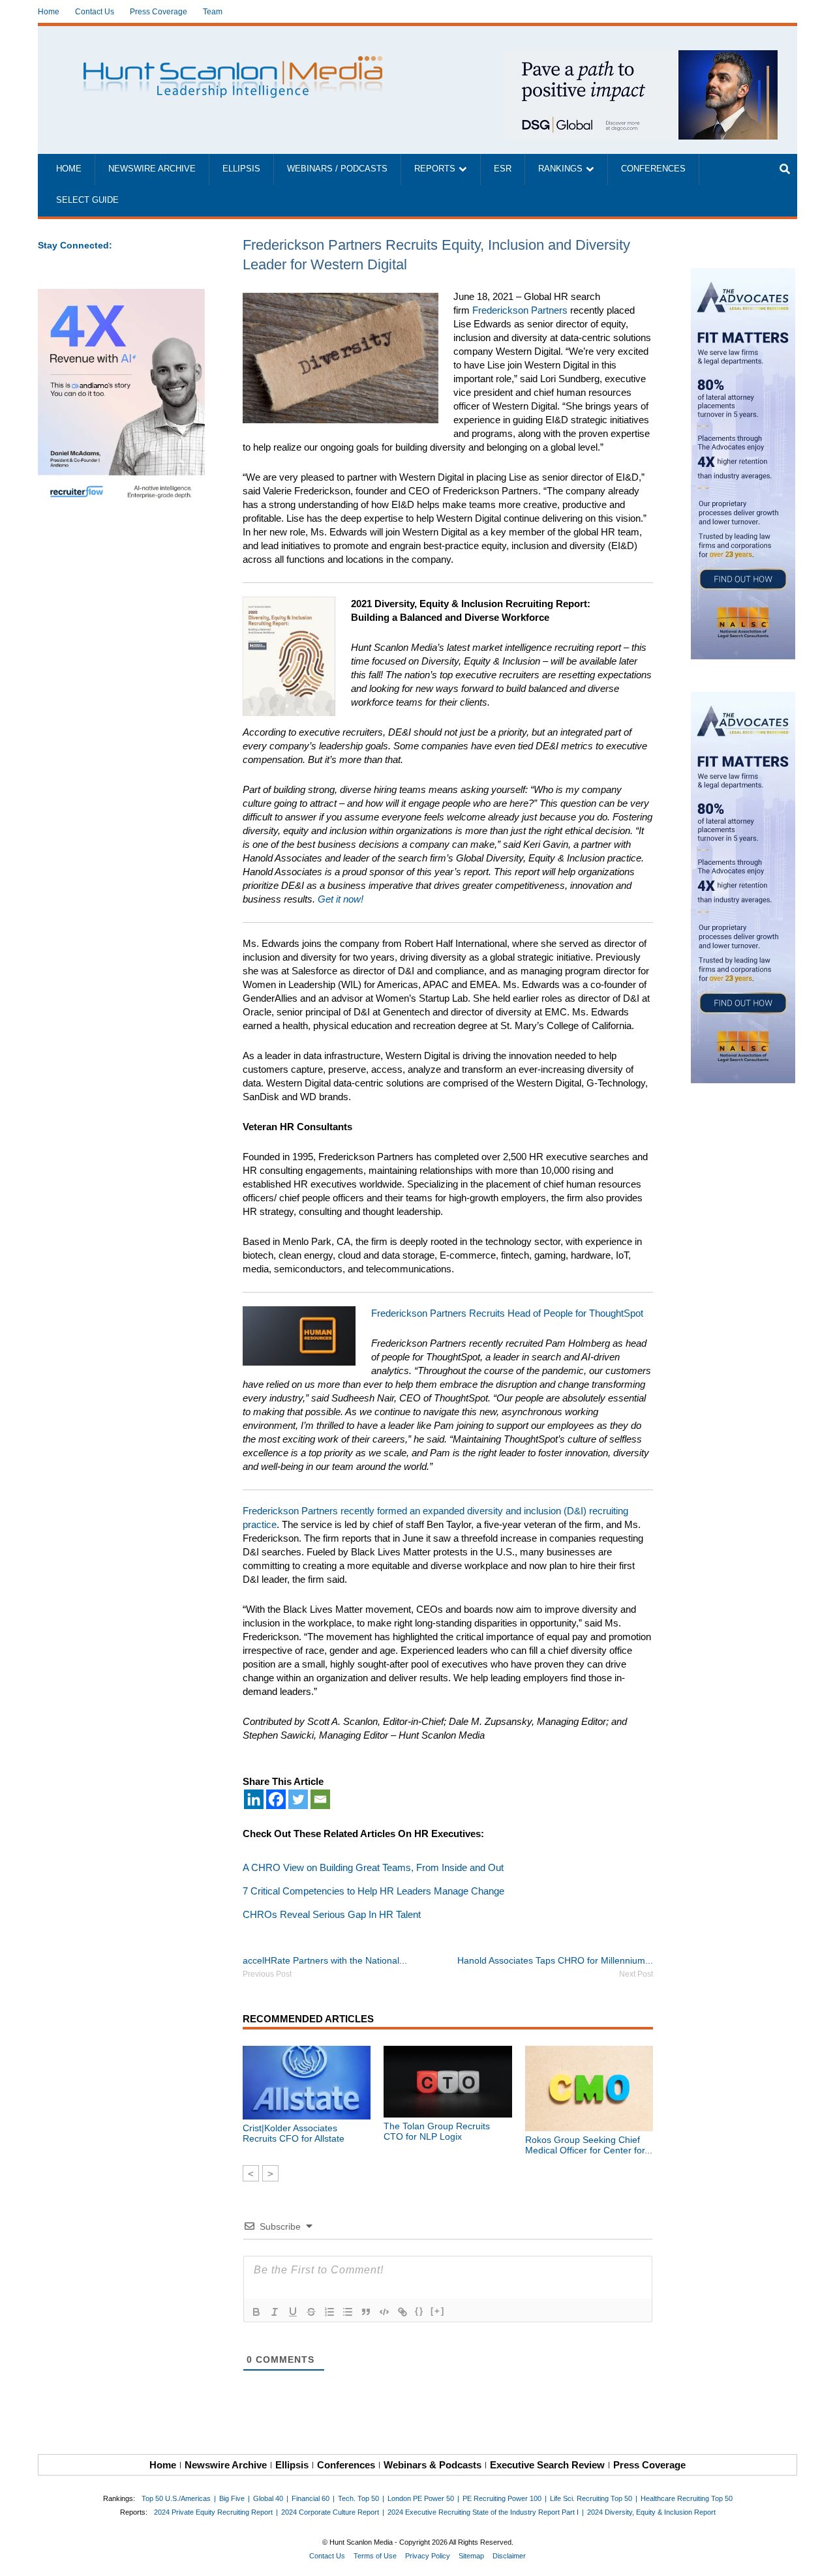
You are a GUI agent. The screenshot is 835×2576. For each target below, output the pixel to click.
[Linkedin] (254, 1799)
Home (49, 12)
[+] (438, 2311)
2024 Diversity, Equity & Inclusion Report (651, 2512)
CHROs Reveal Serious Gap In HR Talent (332, 1914)
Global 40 (268, 2498)
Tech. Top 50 (358, 2498)
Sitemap (471, 2556)
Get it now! (342, 899)
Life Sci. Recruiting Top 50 (591, 2498)
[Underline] (293, 2312)
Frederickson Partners (520, 310)
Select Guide (87, 200)
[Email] (320, 1799)
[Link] (402, 2312)
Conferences (653, 169)
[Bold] (256, 2312)
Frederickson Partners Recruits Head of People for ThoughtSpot (509, 1313)
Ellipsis (241, 169)
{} (419, 2311)
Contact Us (95, 12)
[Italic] (275, 2312)
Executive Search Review (547, 2465)
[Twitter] (298, 1799)
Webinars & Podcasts (433, 2465)
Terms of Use (375, 2556)
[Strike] (311, 2312)
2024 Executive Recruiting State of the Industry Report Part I (483, 2512)
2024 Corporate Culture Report (330, 2512)
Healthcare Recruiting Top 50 (687, 2498)
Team (213, 12)
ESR (503, 169)
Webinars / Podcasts (337, 169)
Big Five (232, 2498)
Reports (435, 169)
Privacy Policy (428, 2556)
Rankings (560, 169)
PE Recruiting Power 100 (502, 2498)
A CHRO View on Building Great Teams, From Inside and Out (373, 1867)
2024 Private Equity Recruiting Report (213, 2512)
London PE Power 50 (421, 2498)
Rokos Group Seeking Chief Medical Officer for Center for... (589, 2145)
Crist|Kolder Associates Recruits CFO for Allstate (294, 2133)
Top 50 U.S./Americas (176, 2498)
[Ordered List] (329, 2312)
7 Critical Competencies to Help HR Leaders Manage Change (373, 1891)
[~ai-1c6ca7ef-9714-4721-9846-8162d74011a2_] (641, 57)
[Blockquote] (366, 2312)
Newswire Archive (152, 169)
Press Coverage (159, 12)
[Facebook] (276, 1799)
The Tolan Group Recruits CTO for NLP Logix (437, 2131)
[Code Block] (384, 2312)
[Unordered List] (348, 2312)
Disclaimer (509, 2556)
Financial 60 (311, 2498)
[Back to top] (816, 2557)
